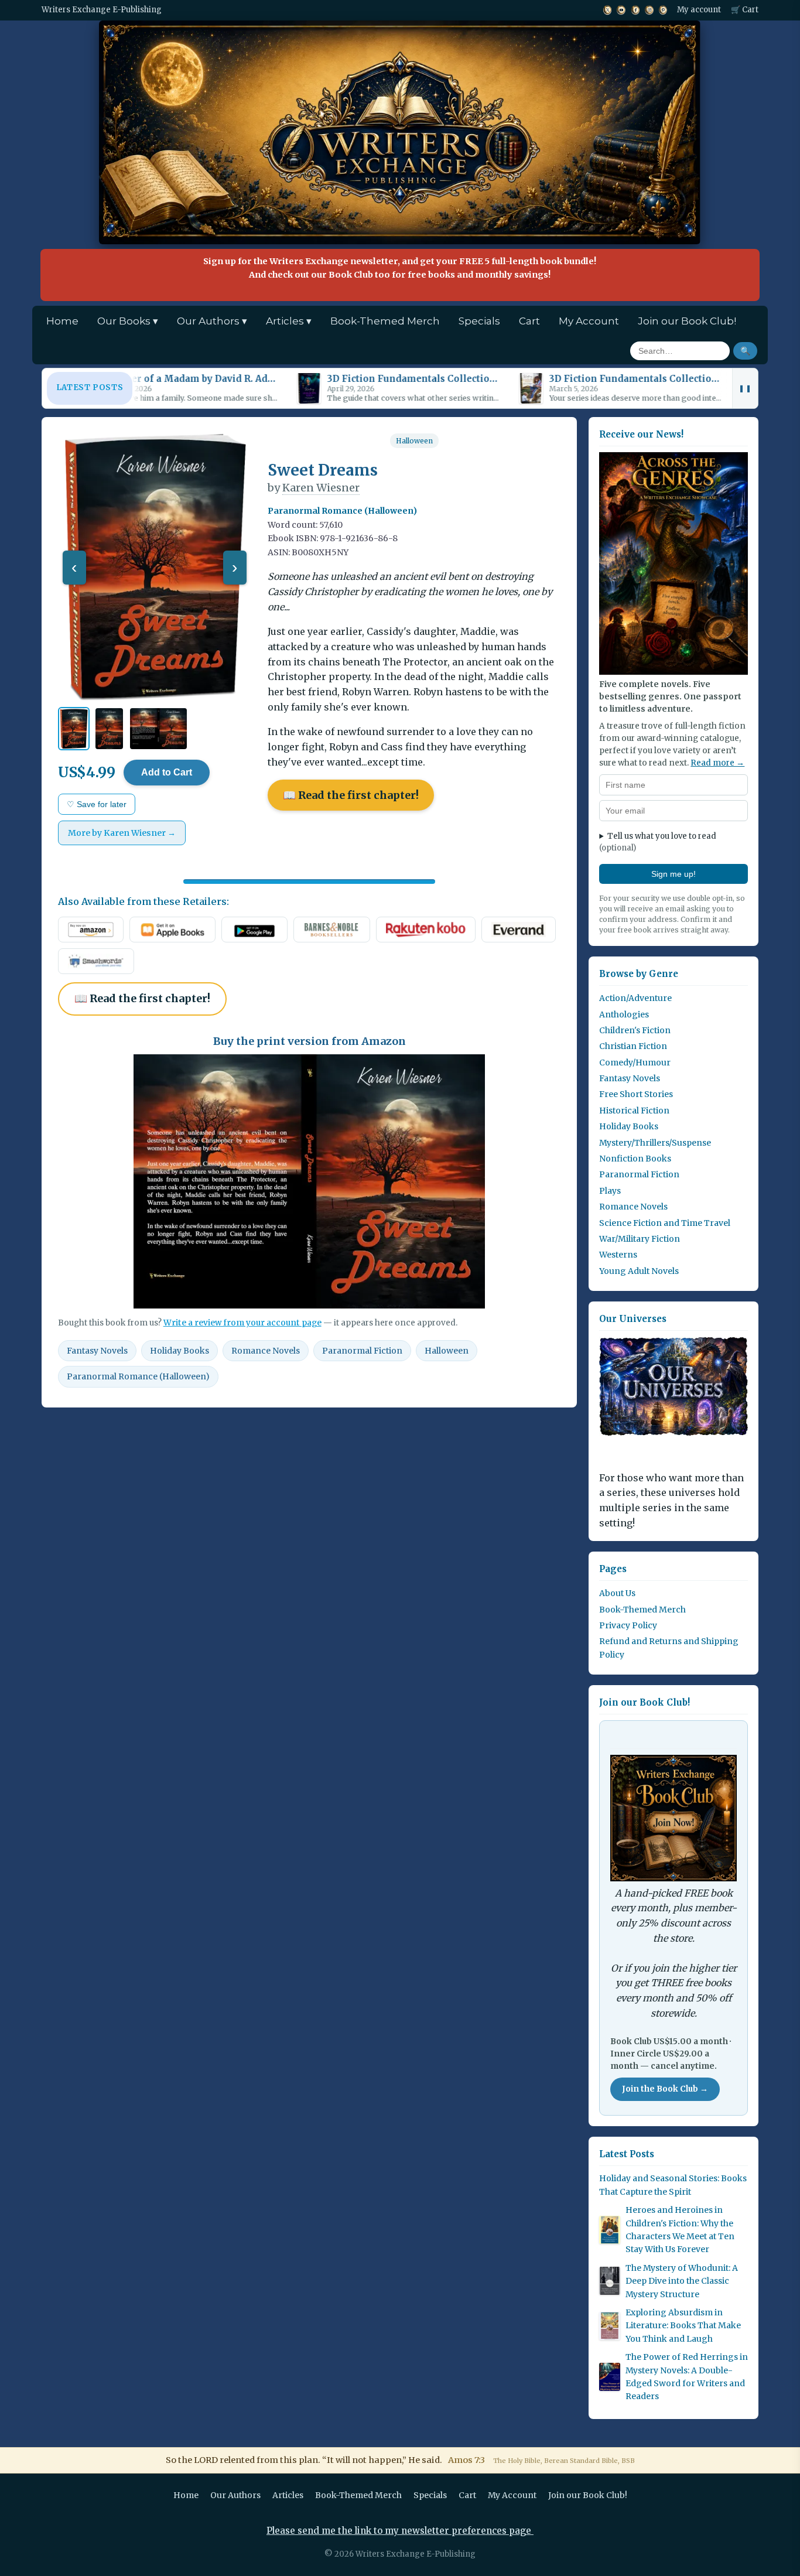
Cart (529, 321)
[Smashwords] (96, 961)
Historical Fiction (634, 1111)
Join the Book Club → (665, 2089)
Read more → (717, 763)
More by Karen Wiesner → (122, 833)
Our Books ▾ (128, 321)
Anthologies (624, 1014)
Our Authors (235, 2495)
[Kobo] (426, 930)
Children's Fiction (635, 1030)
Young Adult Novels (639, 1271)
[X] (607, 10)
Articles (288, 2495)
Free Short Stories (636, 1094)
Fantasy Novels (97, 1351)
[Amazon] (91, 930)
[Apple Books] (172, 930)
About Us (617, 1593)
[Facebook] (635, 10)
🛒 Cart (745, 10)
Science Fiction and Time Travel (665, 1223)
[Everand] (519, 930)
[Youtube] (621, 10)
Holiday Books (180, 1351)
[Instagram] (649, 10)
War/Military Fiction (640, 1239)
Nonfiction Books (635, 1159)
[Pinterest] (663, 10)
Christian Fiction (633, 1046)
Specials (479, 321)
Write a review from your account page (242, 1323)
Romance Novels (266, 1351)
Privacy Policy (628, 1625)
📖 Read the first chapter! (351, 795)
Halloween (414, 441)
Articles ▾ (289, 321)
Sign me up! (673, 874)
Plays (610, 1191)
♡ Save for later (97, 804)
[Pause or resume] (745, 388)
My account (699, 10)
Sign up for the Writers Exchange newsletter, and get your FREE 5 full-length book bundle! (400, 268)
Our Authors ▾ (212, 321)
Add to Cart (167, 772)
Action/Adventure (635, 998)
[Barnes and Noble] (331, 930)
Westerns (618, 1255)
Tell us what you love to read (658, 842)
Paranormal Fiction (362, 1351)
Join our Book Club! (687, 321)
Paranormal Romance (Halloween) (138, 1376)
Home (62, 321)
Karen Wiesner (321, 488)
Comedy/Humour (635, 1062)
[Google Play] (254, 930)
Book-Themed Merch (385, 321)
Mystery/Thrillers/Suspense (655, 1143)
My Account (589, 321)
